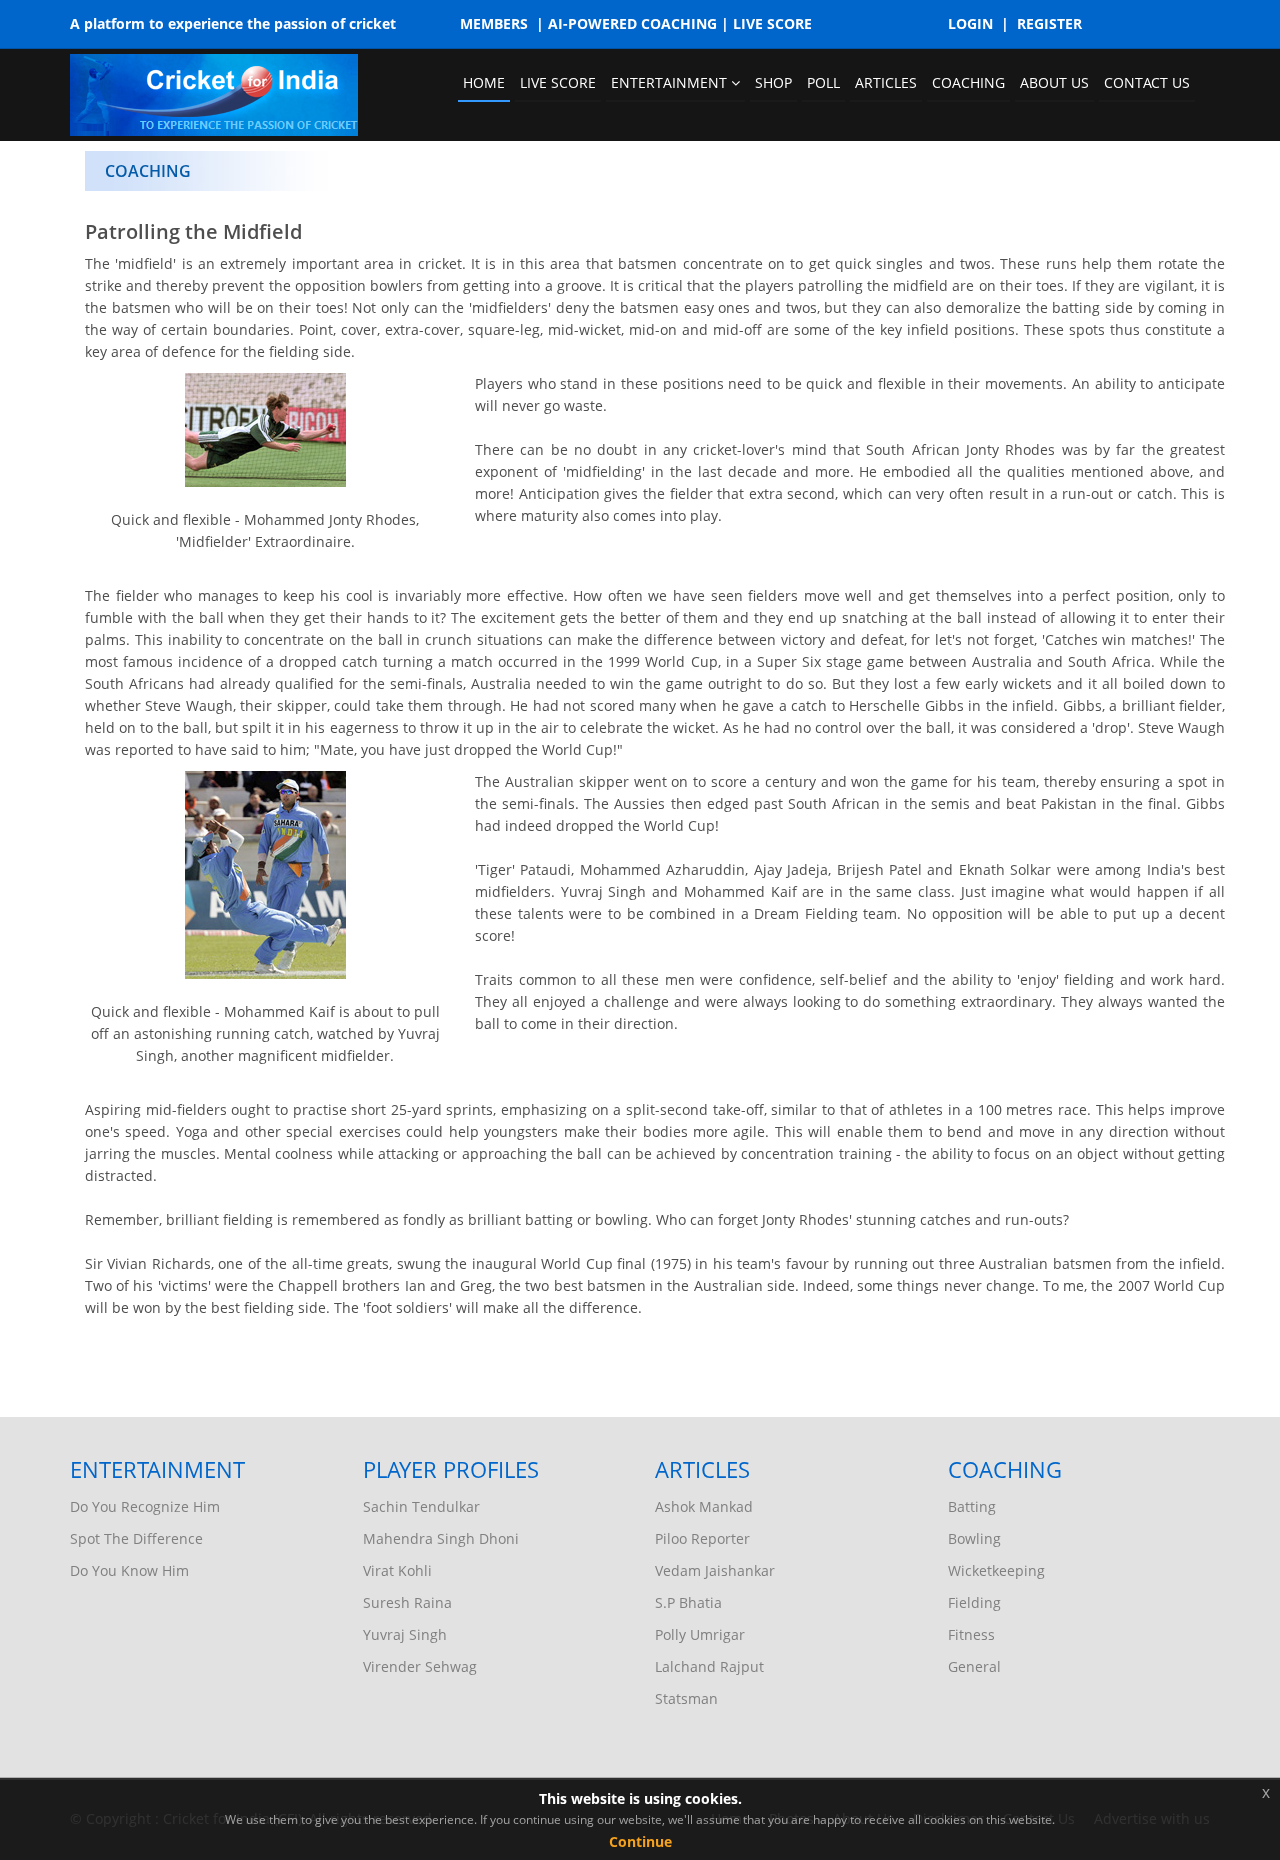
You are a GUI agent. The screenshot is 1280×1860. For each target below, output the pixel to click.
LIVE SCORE (772, 23)
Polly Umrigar (700, 1634)
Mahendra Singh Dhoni (441, 1538)
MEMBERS (494, 23)
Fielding (974, 1602)
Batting (972, 1506)
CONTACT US (1147, 82)
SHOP (773, 82)
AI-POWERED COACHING (632, 23)
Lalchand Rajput (709, 1666)
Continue (640, 1841)
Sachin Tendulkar (421, 1506)
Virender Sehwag (420, 1666)
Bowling (974, 1538)
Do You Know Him (129, 1570)
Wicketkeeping (996, 1570)
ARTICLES (886, 82)
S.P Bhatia (688, 1602)
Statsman (686, 1698)
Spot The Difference (136, 1538)
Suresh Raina (407, 1602)
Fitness (971, 1634)
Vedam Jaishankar (715, 1570)
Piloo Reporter (702, 1538)
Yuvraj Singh (405, 1634)
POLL (823, 82)
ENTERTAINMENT (671, 82)
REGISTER (1049, 23)
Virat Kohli (397, 1570)
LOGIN (970, 23)
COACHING (968, 82)
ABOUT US (1054, 82)
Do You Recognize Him (145, 1506)
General (974, 1666)
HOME (484, 82)
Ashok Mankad (704, 1506)
